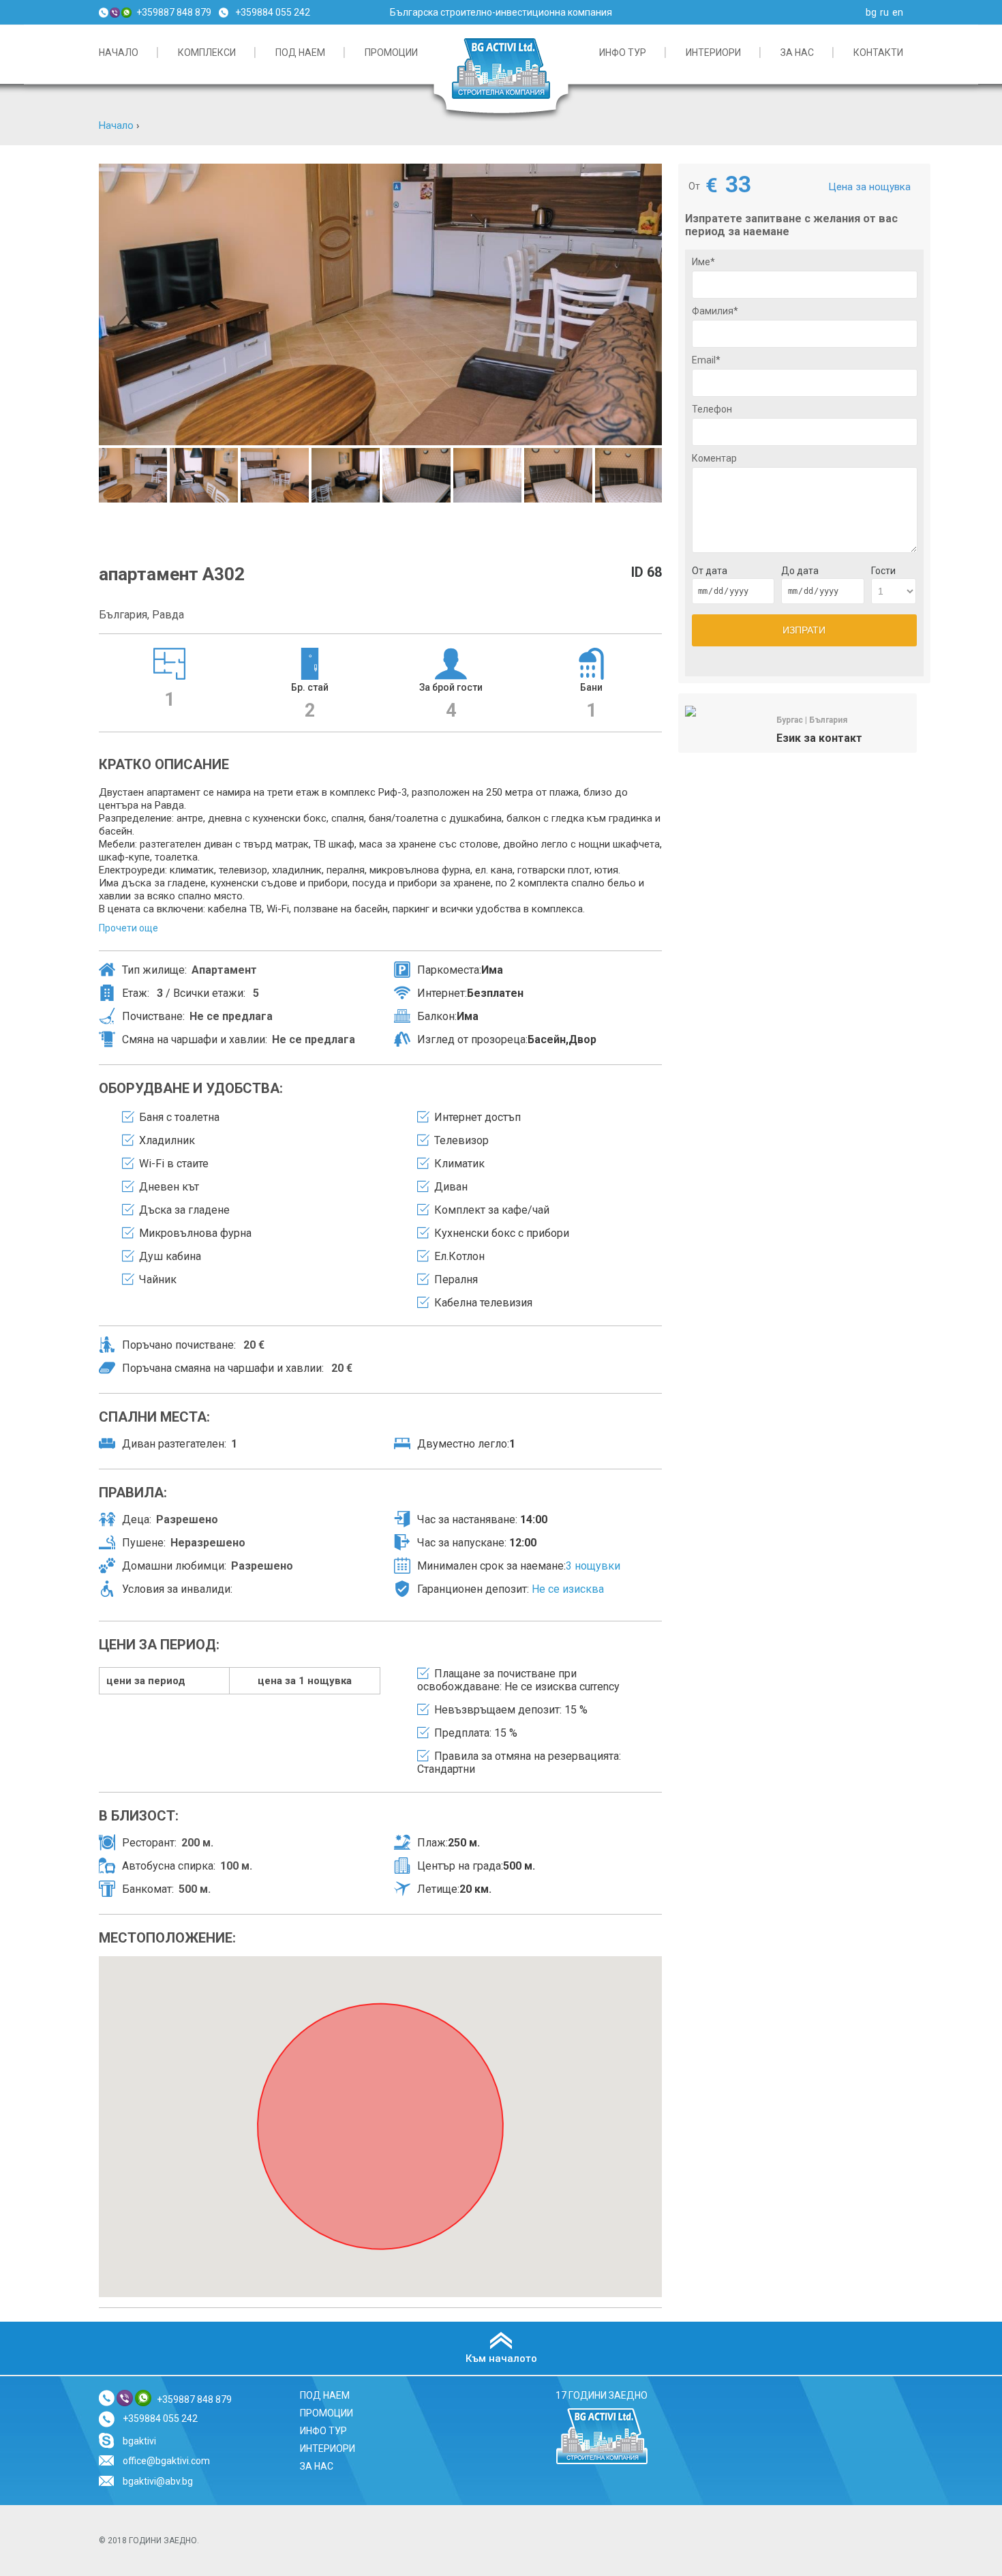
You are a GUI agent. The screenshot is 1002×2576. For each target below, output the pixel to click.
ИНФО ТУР (623, 53)
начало (119, 53)
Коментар (714, 458)
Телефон (712, 409)
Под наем (300, 53)
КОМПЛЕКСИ (207, 53)
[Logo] (602, 2462)
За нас (797, 53)
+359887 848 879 (174, 12)
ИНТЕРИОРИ (713, 53)
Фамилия (715, 311)
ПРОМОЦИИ (391, 53)
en (898, 12)
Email (706, 360)
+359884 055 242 (273, 12)
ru (884, 12)
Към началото (501, 2358)
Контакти (878, 53)
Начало (116, 125)
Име (703, 262)
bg (871, 12)
